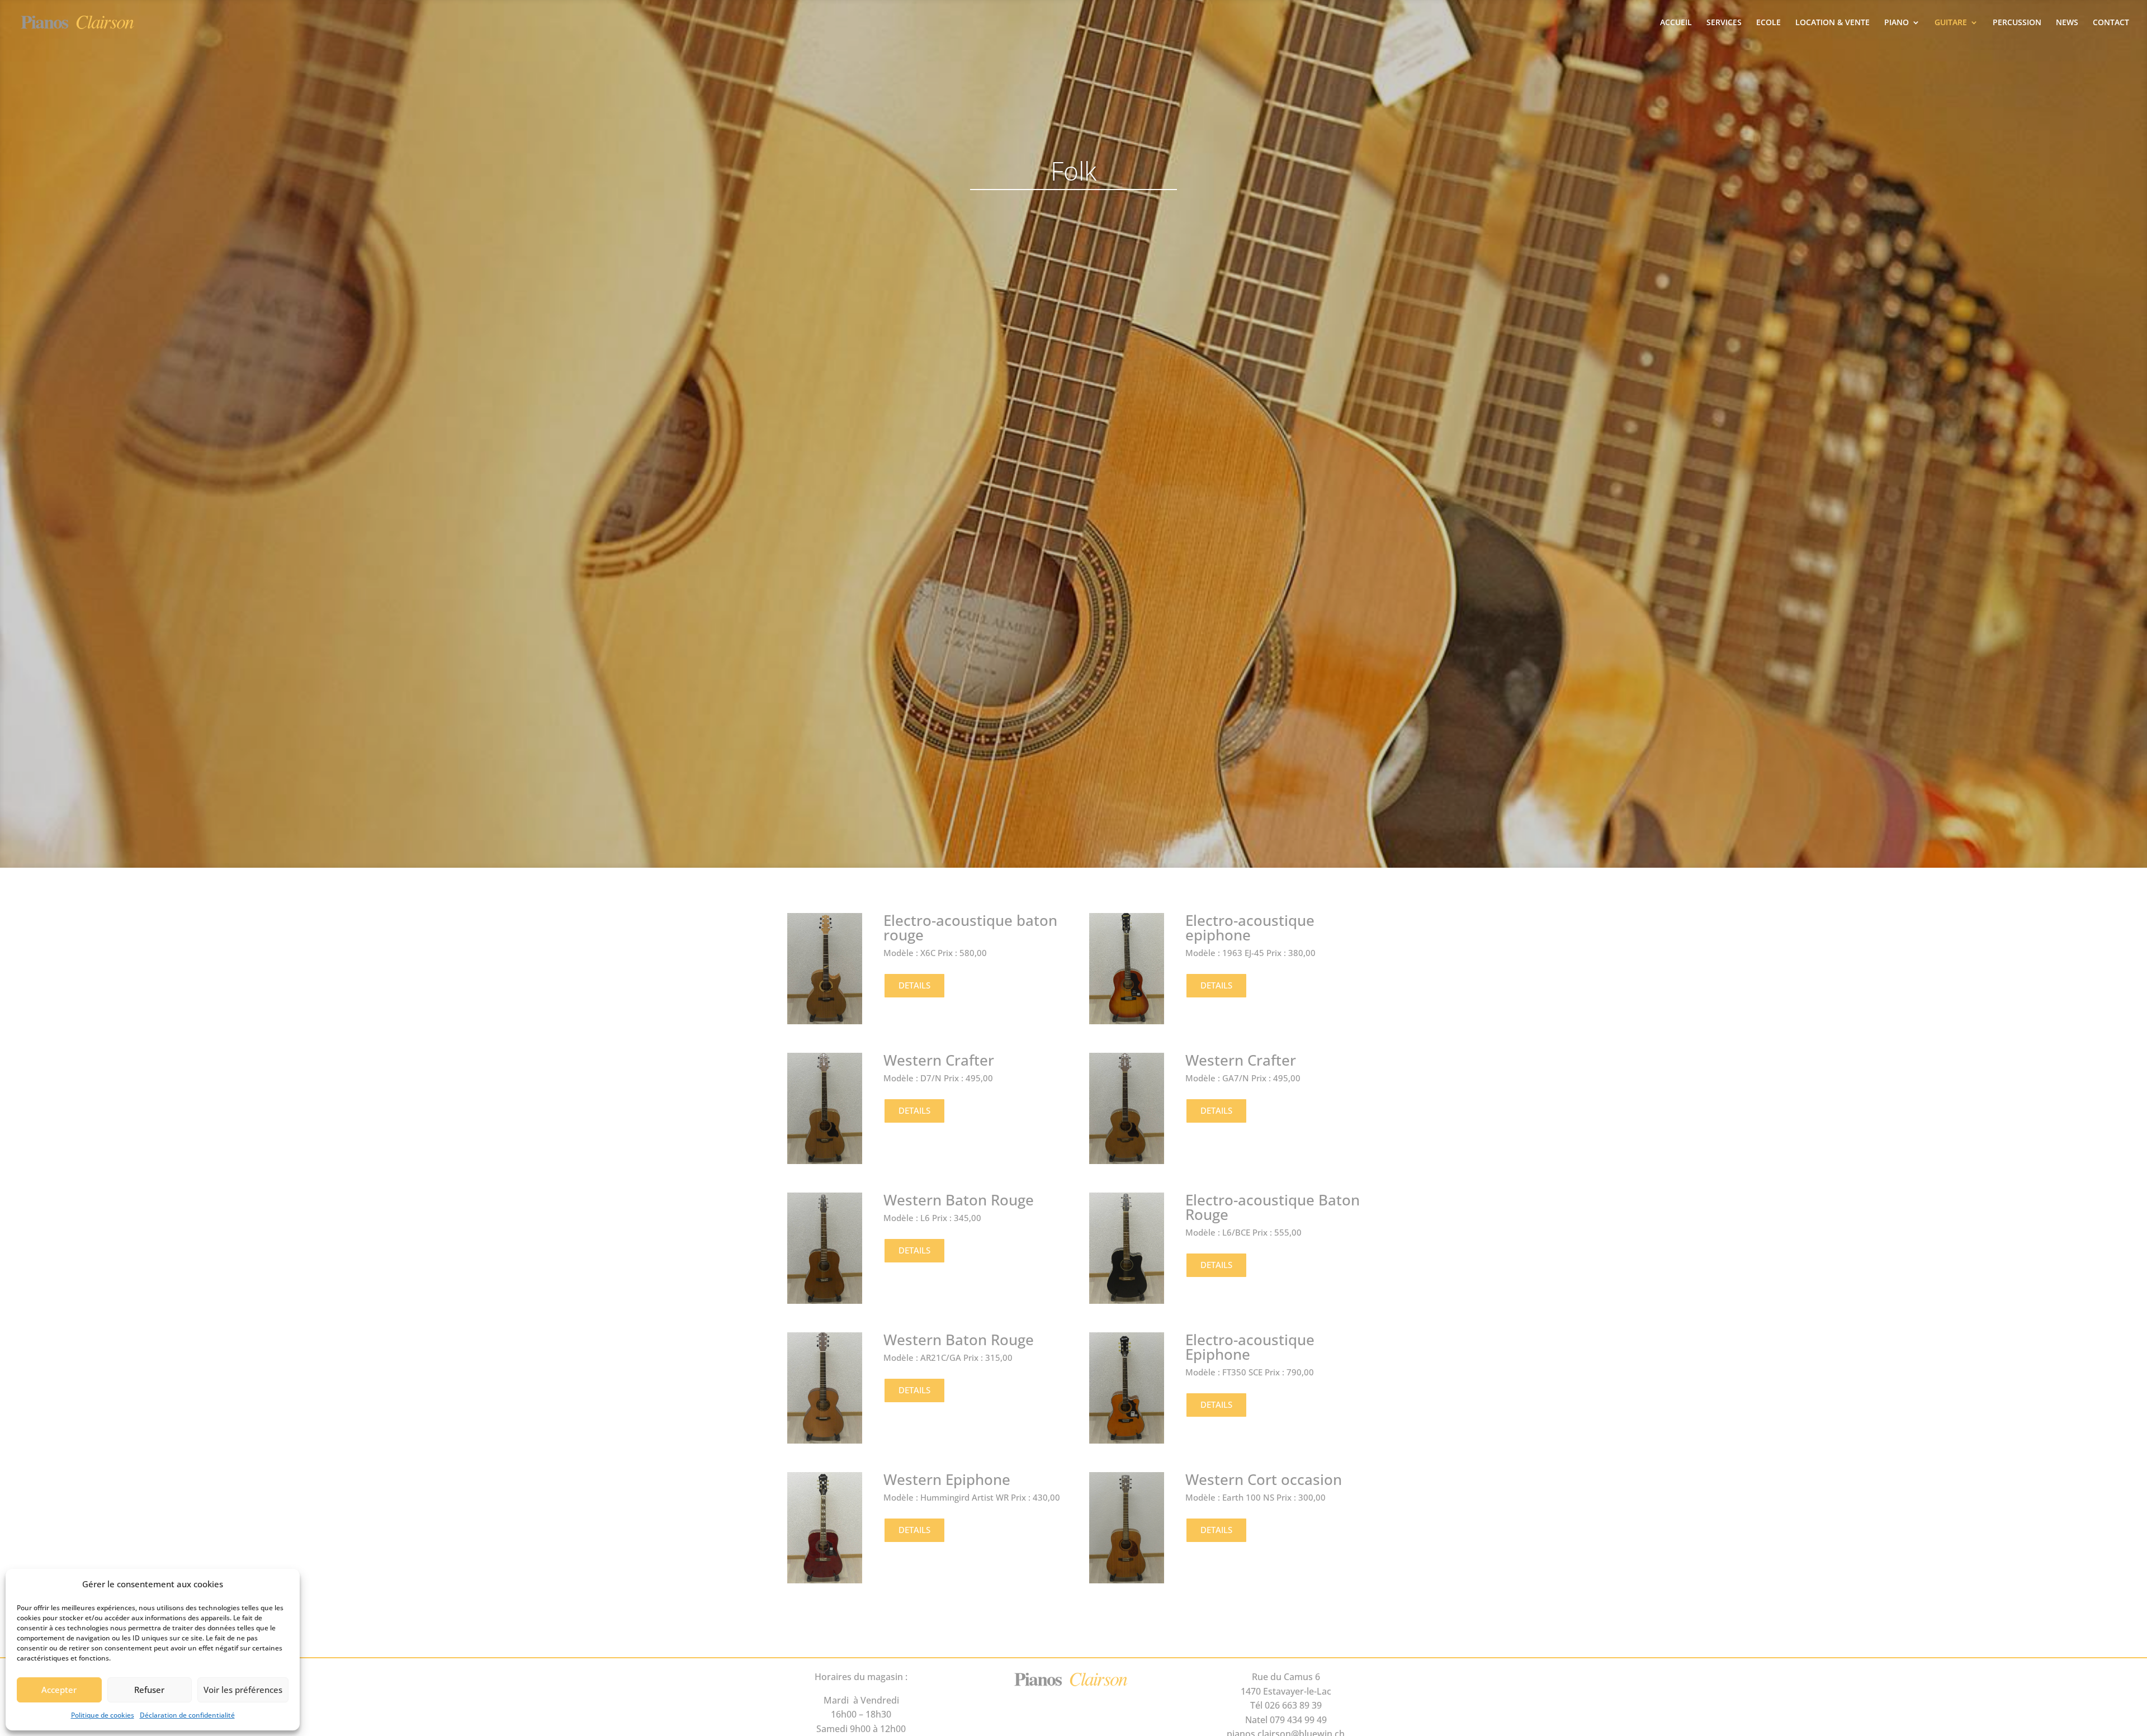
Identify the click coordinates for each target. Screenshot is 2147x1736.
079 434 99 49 (1298, 1720)
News (2067, 23)
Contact (2111, 23)
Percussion (2017, 23)
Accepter (59, 1690)
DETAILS (914, 985)
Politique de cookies (103, 1715)
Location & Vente (1832, 23)
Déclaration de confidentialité (187, 1715)
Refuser (149, 1690)
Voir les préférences (243, 1690)
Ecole (1768, 23)
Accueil (1676, 23)
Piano (1897, 23)
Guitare (1951, 23)
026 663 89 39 (1293, 1705)
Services (1724, 23)
